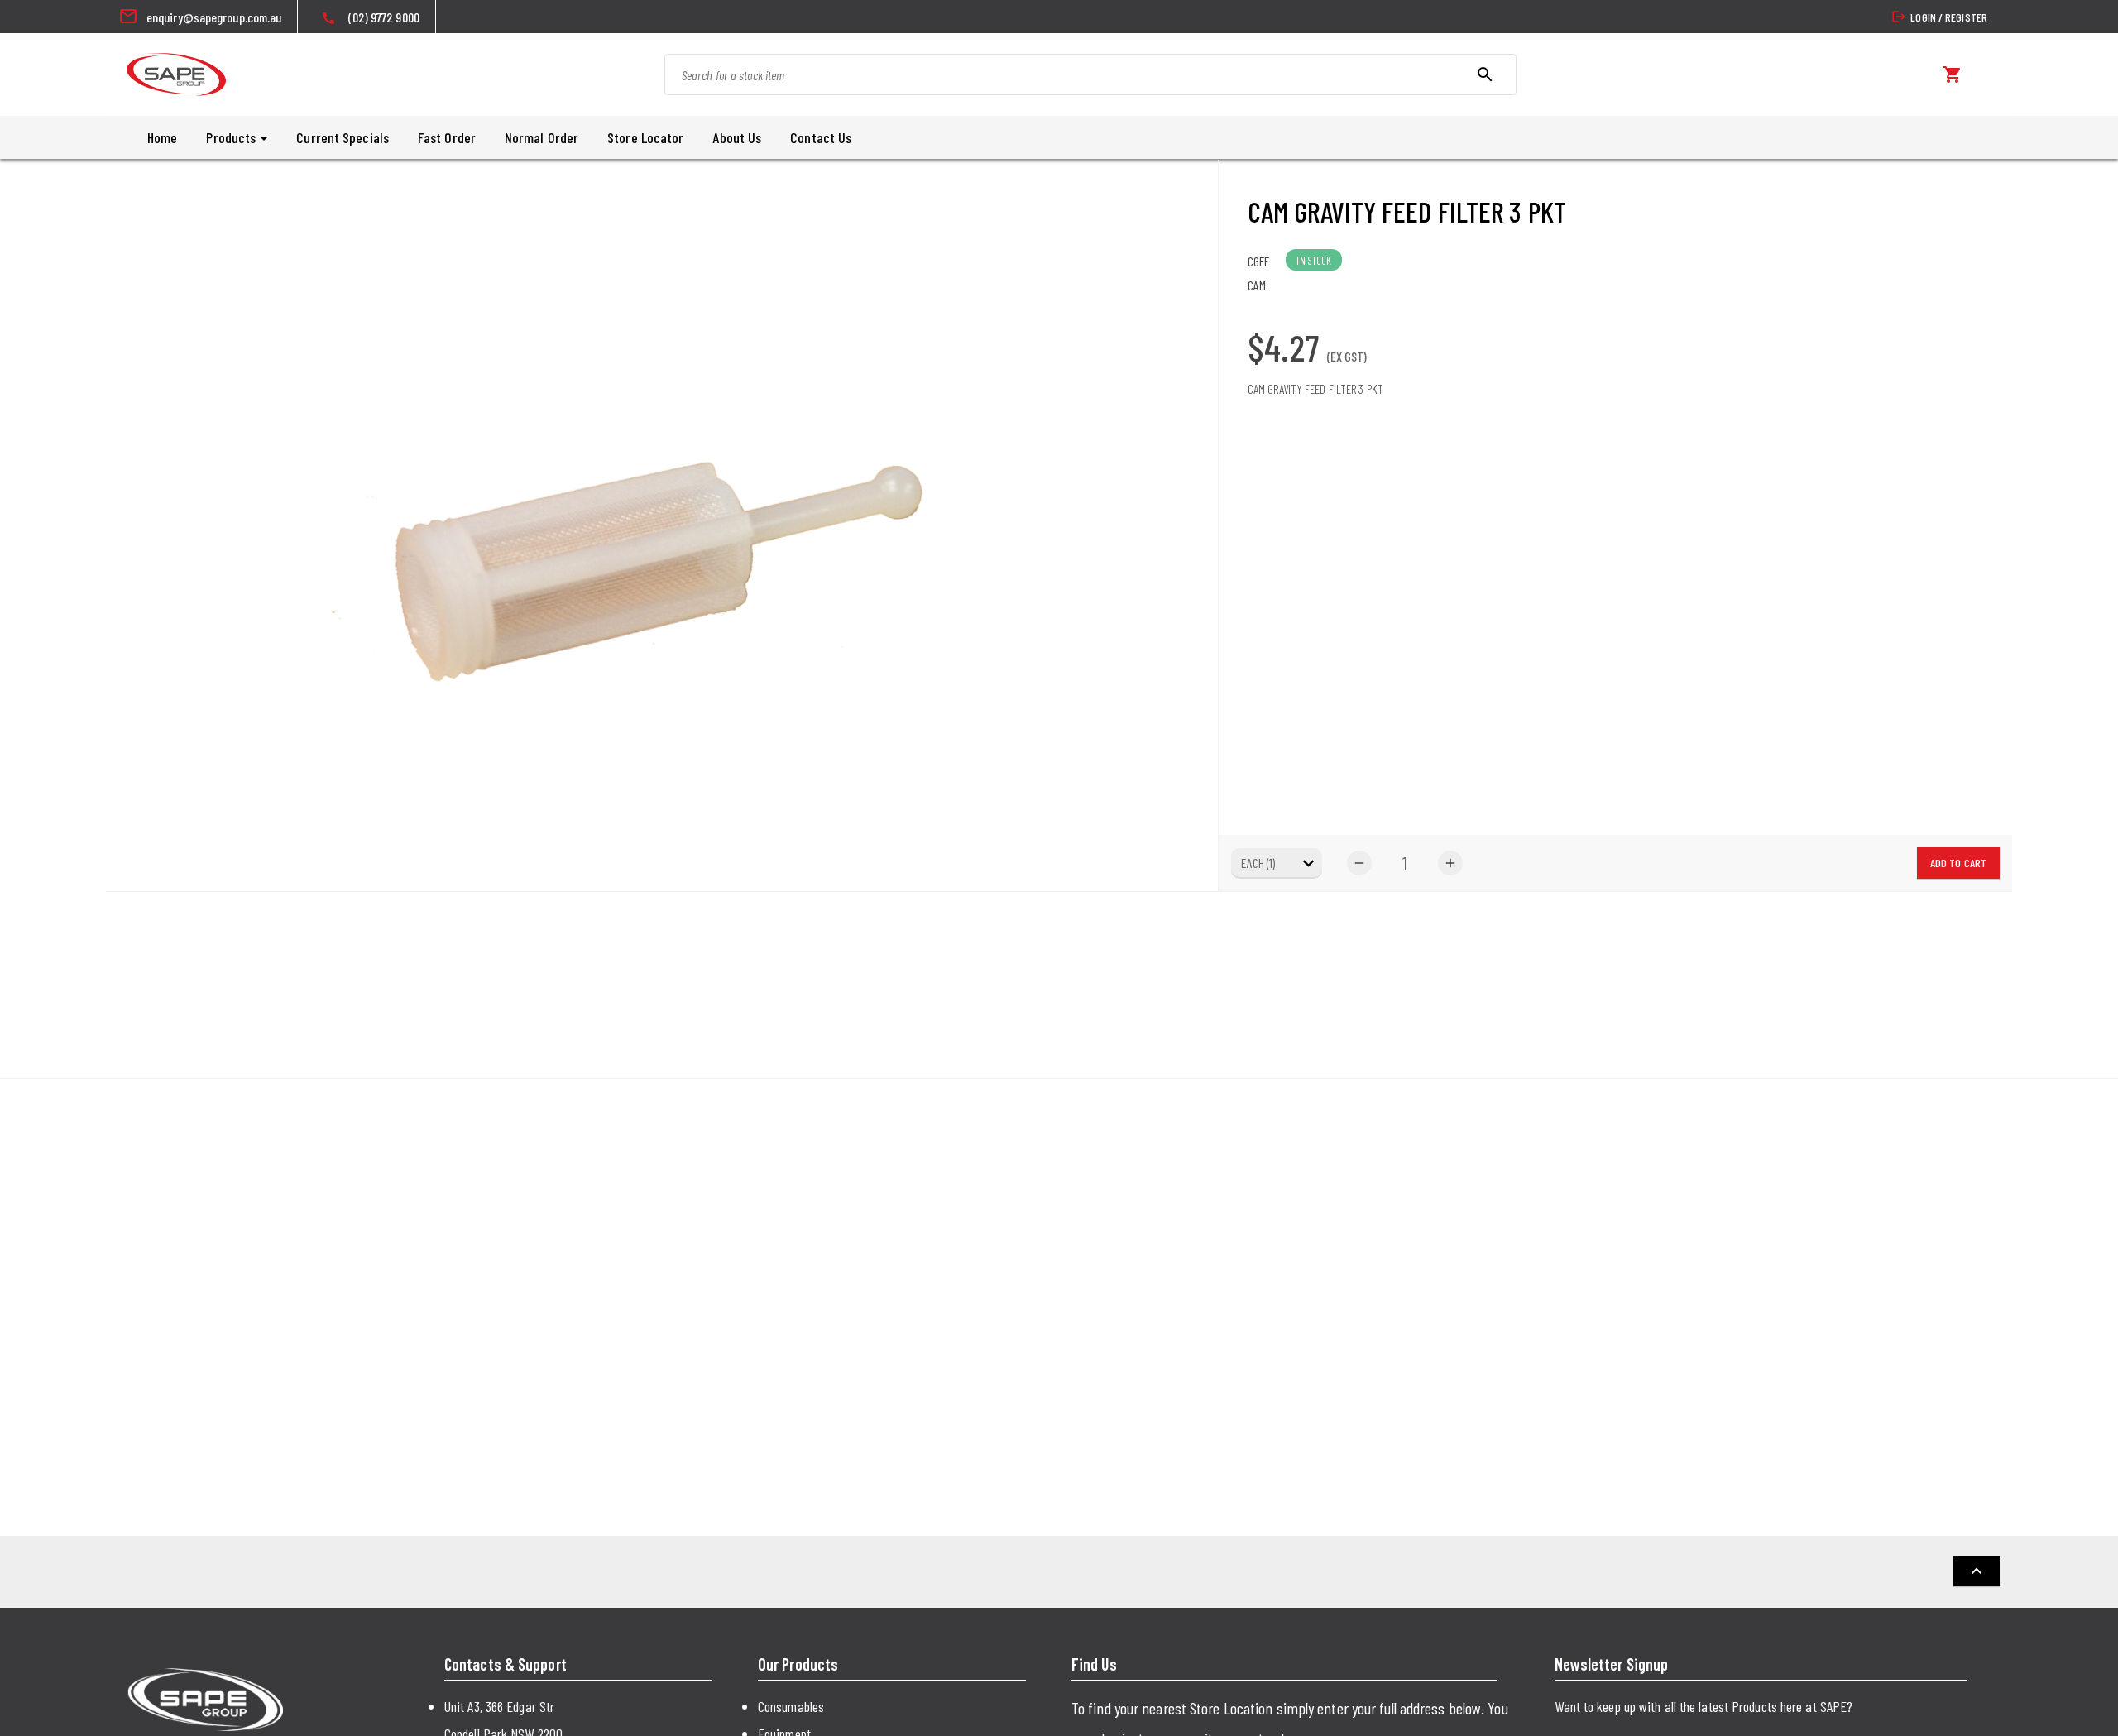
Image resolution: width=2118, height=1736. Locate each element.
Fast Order (447, 137)
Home (162, 137)
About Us (737, 137)
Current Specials (343, 137)
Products (232, 137)
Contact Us (821, 137)
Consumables (791, 1706)
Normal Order (541, 137)
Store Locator (645, 137)
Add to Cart (1958, 863)
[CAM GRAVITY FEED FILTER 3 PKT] (662, 525)
